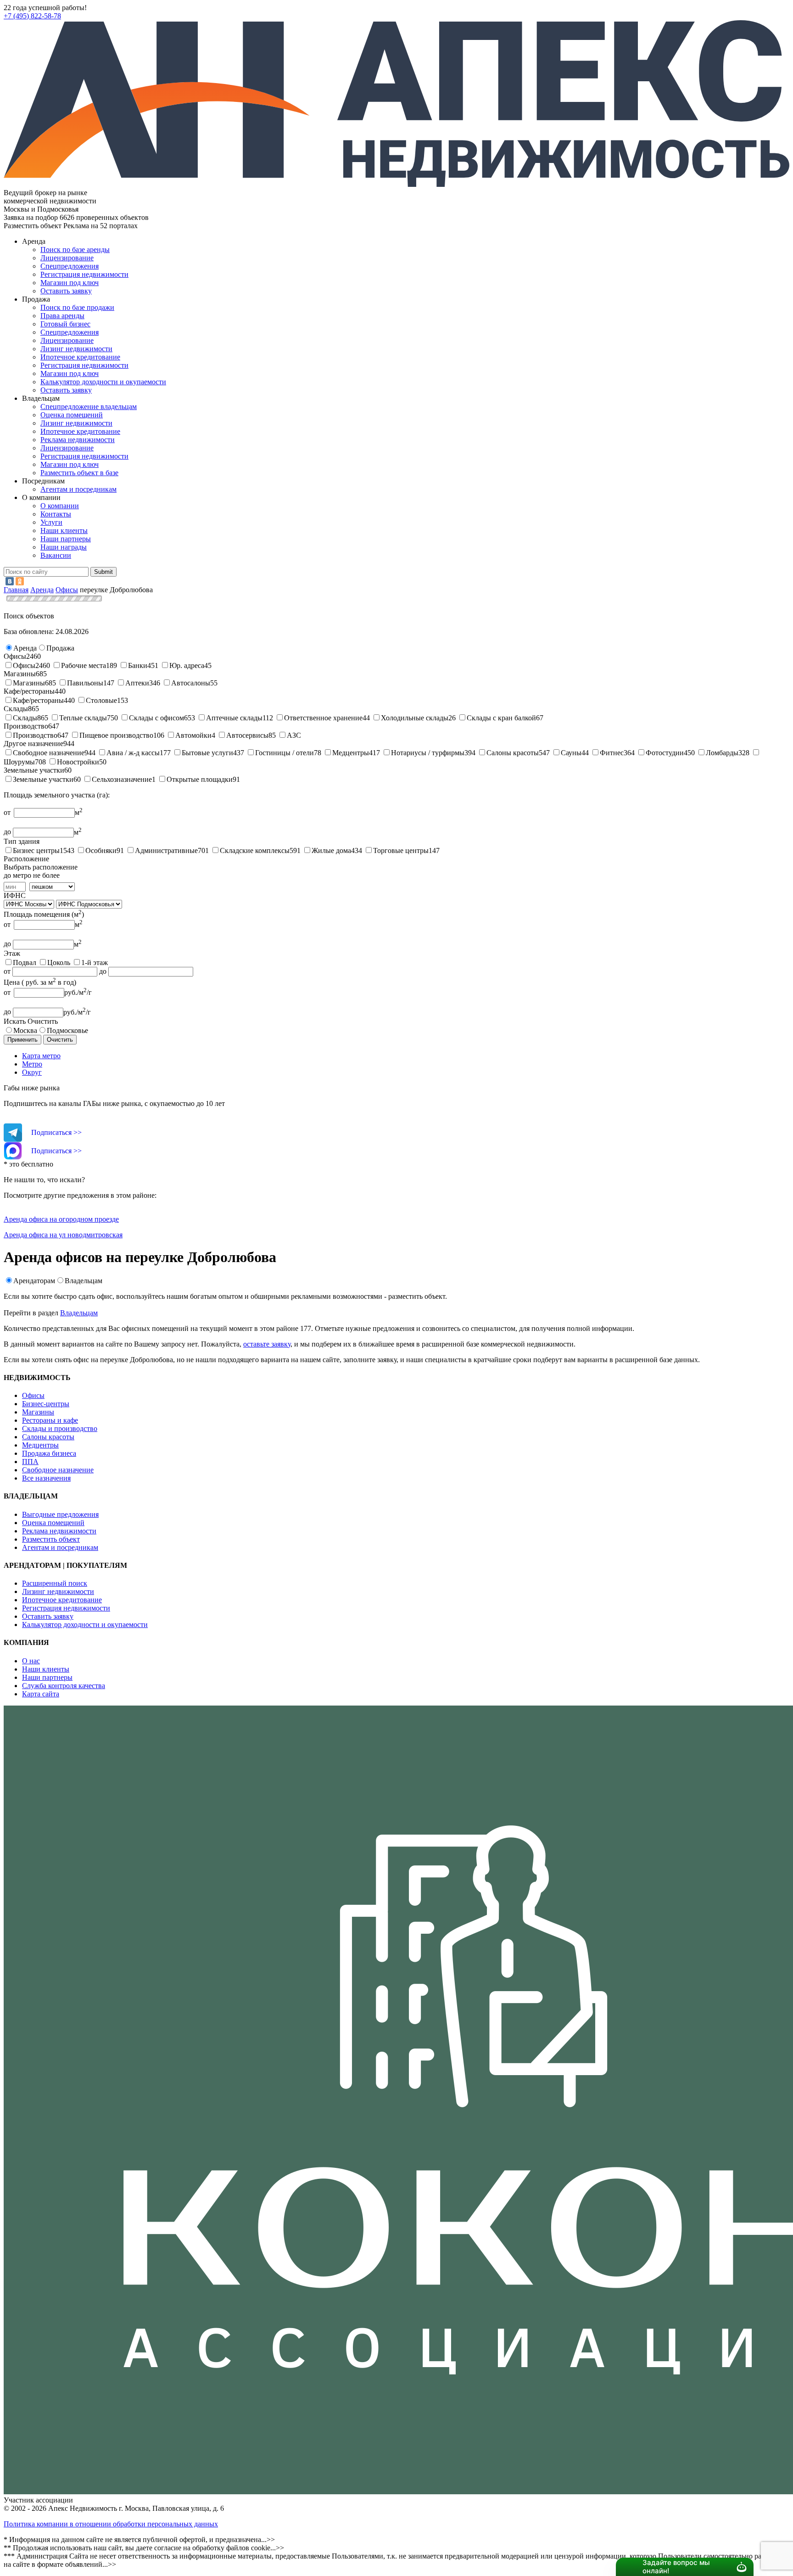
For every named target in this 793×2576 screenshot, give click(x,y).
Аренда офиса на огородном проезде (61, 1219)
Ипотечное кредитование (80, 357)
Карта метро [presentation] (41, 1056)
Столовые (101, 700)
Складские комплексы (255, 850)
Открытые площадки (200, 779)
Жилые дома (331, 850)
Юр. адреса (187, 665)
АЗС (294, 735)
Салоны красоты (513, 753)
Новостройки (78, 762)
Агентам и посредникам (78, 489)
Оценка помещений (72, 415)
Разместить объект (51, 1539)
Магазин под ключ (70, 283)
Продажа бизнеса (49, 1453)
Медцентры (351, 753)
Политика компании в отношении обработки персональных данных (111, 2524)
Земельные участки (43, 779)
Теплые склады (83, 718)
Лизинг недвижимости (76, 349)
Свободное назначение (49, 753)
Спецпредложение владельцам (89, 407)
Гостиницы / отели (285, 753)
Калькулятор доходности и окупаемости (103, 382)
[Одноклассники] (20, 581)
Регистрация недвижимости (84, 274)
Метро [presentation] (32, 1064)
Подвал (25, 962)
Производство (35, 735)
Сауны (571, 753)
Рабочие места (84, 665)
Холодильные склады (415, 718)
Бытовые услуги (207, 753)
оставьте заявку (267, 1344)
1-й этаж (95, 962)
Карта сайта (41, 1694)
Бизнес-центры (46, 1404)
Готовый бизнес (65, 324)
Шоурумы (19, 762)
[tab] (406, 1056)
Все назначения (46, 1478)
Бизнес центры (36, 850)
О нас (31, 1661)
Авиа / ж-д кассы (133, 753)
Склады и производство (60, 1428)
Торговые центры (401, 850)
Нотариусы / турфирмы (428, 753)
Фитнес (612, 753)
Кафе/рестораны (38, 700)
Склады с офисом (156, 718)
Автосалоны (191, 683)
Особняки (101, 850)
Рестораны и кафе (50, 1420)
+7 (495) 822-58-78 (32, 16)
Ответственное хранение (323, 718)
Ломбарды (722, 753)
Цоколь (59, 962)
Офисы (24, 665)
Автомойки (193, 735)
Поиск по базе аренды (75, 250)
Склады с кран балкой (501, 718)
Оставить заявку (66, 390)
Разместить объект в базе (79, 473)
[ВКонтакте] (10, 581)
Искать (15, 1021)
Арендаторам (34, 1281)
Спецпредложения (70, 266)
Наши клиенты (64, 530)
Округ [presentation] (32, 1072)
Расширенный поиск (55, 1583)
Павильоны (85, 683)
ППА (30, 1462)
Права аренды (62, 316)
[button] (25, 648)
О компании (60, 506)
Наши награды (64, 547)
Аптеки (137, 683)
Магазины (29, 683)
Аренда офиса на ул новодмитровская (63, 1235)
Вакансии (56, 555)
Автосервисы (247, 735)
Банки (138, 665)
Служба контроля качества (64, 1686)
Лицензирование (67, 258)
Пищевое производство (116, 735)
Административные (166, 850)
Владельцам (84, 1281)
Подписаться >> (56, 1132)
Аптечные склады (234, 718)
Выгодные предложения (60, 1514)
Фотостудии (665, 753)
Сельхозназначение (122, 779)
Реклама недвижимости (78, 440)
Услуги (51, 522)
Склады (25, 718)
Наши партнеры (66, 539)
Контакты (56, 514)
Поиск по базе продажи (77, 307)
